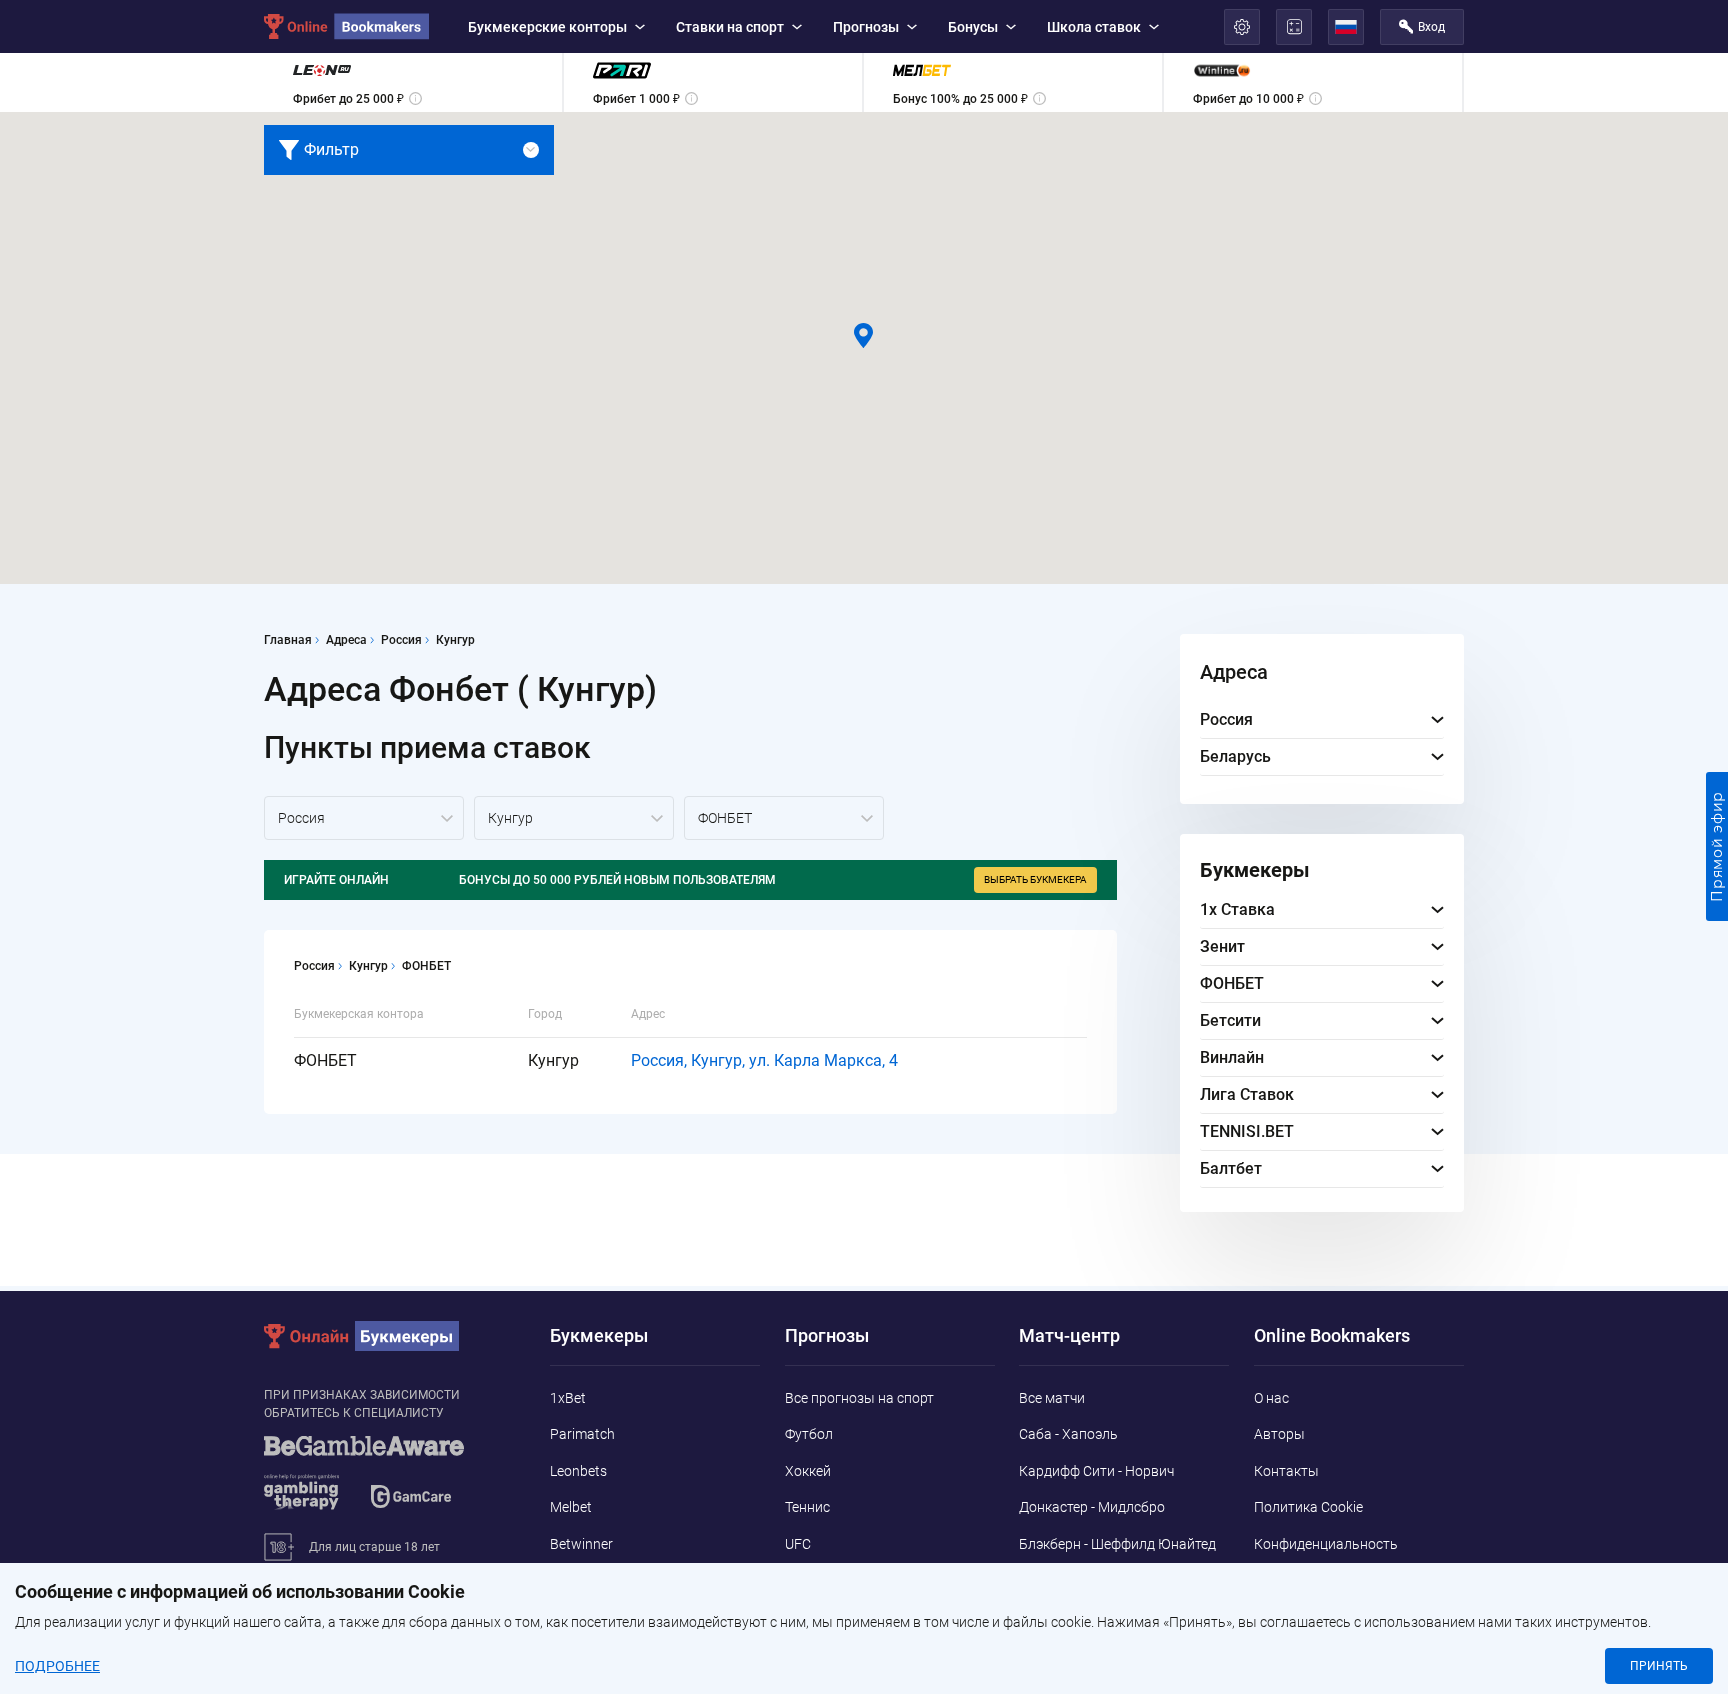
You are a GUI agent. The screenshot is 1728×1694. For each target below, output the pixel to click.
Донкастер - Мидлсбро (1092, 1507)
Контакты (1286, 1471)
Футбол (809, 1434)
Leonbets (578, 1471)
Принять (1659, 1666)
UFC (798, 1544)
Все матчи (1052, 1398)
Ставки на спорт (730, 27)
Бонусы (973, 27)
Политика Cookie (1308, 1507)
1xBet (568, 1398)
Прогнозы (866, 27)
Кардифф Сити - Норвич (1096, 1471)
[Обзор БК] (413, 82)
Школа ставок (1094, 27)
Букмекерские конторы (547, 27)
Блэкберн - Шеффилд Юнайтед (1117, 1544)
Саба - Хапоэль (1068, 1434)
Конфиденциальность (1326, 1544)
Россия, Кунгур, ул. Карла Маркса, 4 (764, 1060)
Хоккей (808, 1471)
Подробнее (57, 1666)
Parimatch (582, 1434)
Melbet (571, 1507)
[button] (863, 335)
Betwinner (581, 1544)
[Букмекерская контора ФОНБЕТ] (784, 818)
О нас (1271, 1398)
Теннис (807, 1507)
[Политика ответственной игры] (389, 1482)
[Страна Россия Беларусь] (364, 818)
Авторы (1279, 1434)
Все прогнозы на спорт (859, 1398)
